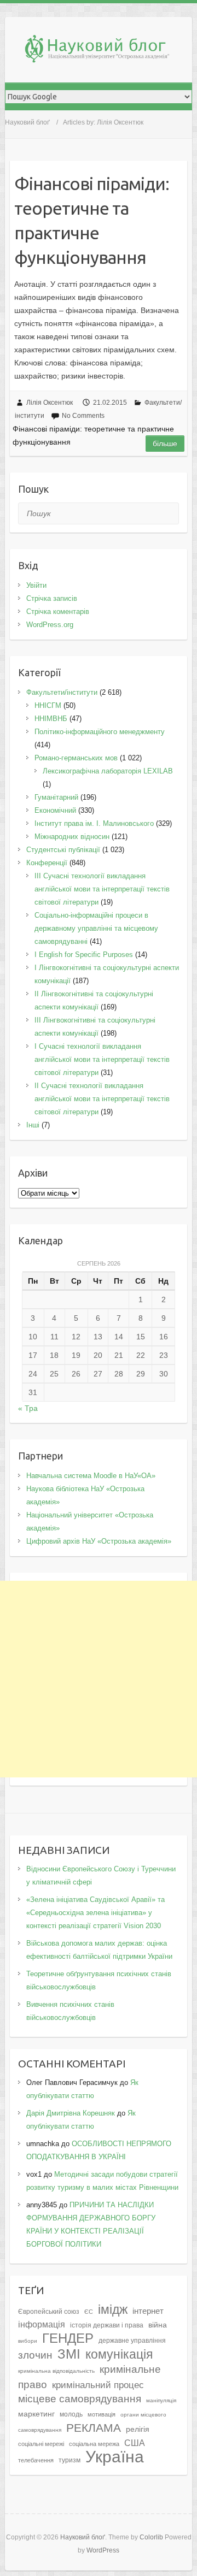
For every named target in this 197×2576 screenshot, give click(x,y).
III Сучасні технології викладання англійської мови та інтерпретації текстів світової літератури (102, 889)
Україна (115, 2457)
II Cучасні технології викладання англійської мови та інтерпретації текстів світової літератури (102, 1099)
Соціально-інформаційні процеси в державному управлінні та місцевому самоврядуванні (96, 928)
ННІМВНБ (51, 719)
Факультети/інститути (62, 692)
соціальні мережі (41, 2444)
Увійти (36, 585)
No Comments (83, 416)
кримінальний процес (98, 2385)
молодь (71, 2414)
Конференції (47, 863)
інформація (42, 2324)
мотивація (102, 2414)
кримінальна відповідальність (56, 2371)
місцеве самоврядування (80, 2398)
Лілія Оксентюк (50, 403)
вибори (28, 2341)
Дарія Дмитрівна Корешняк (71, 2113)
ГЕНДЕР (68, 2338)
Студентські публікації (63, 850)
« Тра (28, 1408)
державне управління (132, 2341)
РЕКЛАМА (94, 2428)
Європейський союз (49, 2312)
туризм (69, 2460)
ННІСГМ (48, 705)
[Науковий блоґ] (104, 51)
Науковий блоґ (27, 122)
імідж (113, 2309)
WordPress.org (50, 625)
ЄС (89, 2312)
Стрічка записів (52, 598)
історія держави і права (107, 2325)
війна (158, 2325)
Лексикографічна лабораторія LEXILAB (108, 771)
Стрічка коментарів (58, 611)
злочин (35, 2355)
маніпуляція (161, 2400)
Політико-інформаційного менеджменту (100, 732)
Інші (33, 1125)
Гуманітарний (56, 797)
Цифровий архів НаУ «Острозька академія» (99, 1541)
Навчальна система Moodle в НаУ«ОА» (91, 1476)
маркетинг (36, 2414)
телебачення (36, 2460)
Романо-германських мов (76, 758)
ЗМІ (69, 2354)
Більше (165, 444)
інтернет (148, 2311)
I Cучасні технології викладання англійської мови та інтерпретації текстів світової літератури (102, 1059)
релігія (138, 2429)
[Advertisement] (99, 1679)
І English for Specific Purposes (84, 955)
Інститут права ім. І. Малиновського (94, 823)
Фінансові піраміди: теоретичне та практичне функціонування (92, 220)
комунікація (119, 2354)
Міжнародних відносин (72, 837)
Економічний (55, 810)
